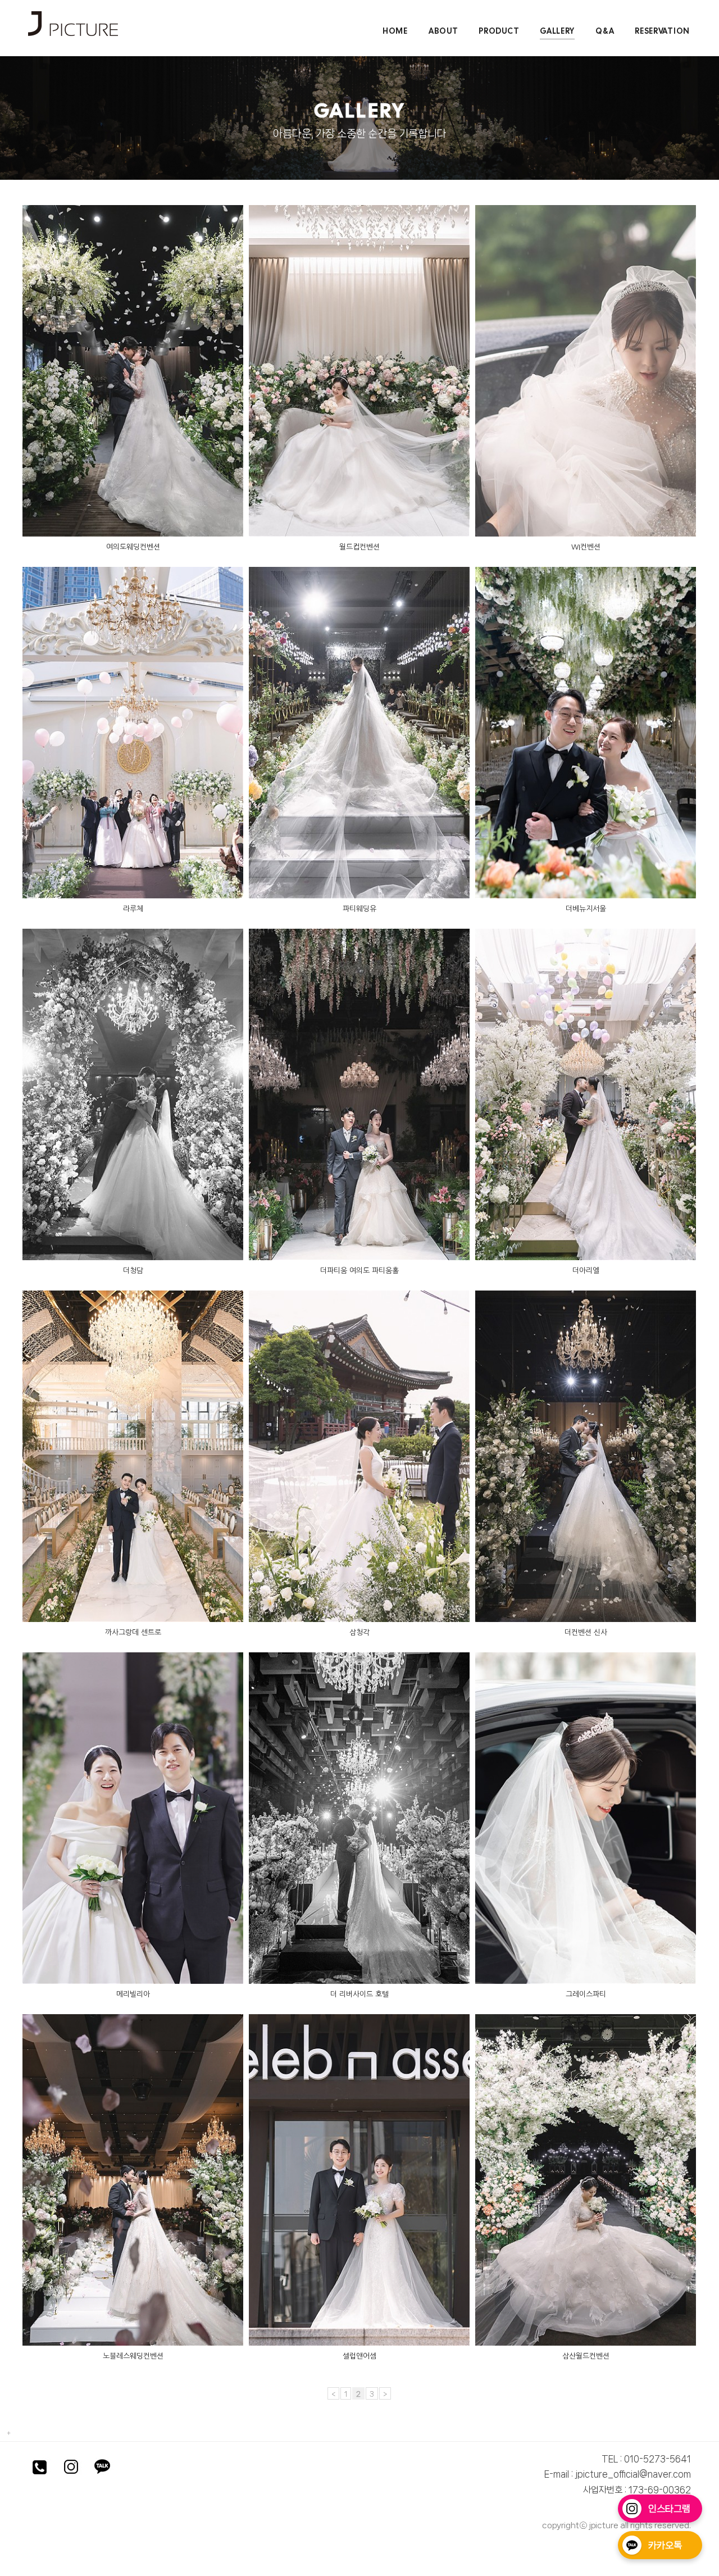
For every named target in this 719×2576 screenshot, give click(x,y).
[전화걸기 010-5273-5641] (39, 2469)
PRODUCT (499, 31)
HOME (395, 31)
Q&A (605, 31)
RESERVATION (662, 31)
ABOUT (443, 31)
